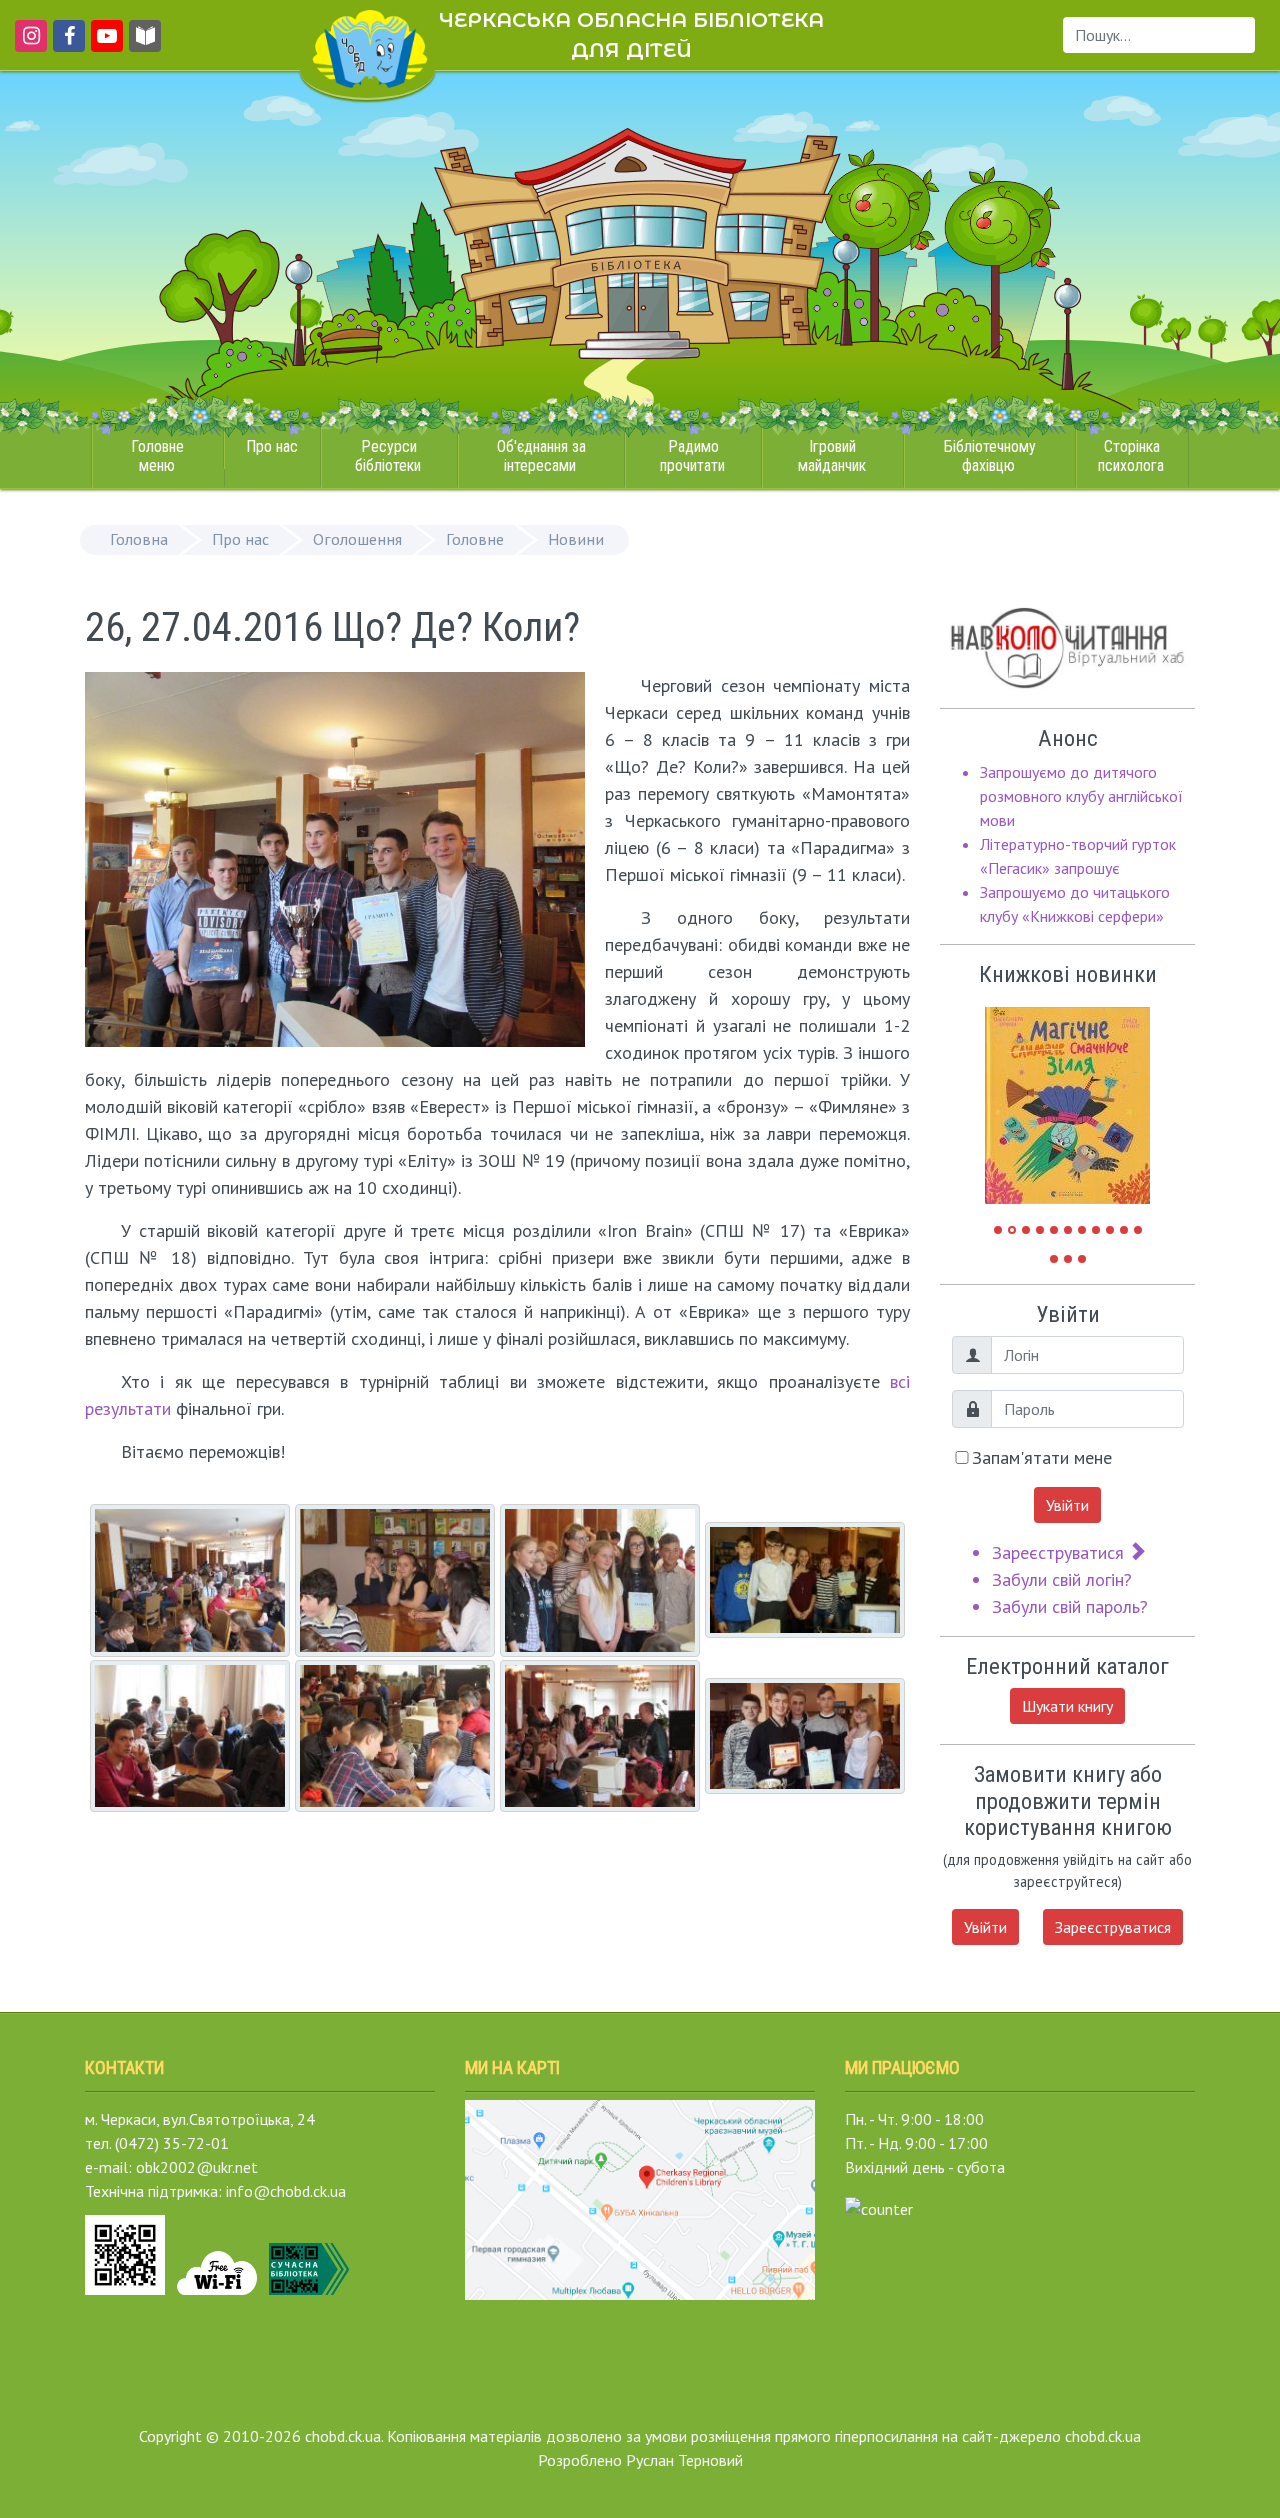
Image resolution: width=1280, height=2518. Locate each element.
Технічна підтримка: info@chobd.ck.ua (215, 2191)
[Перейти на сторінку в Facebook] (65, 45)
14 (1082, 1259)
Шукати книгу (1067, 1706)
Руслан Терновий (684, 2460)
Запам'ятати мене (1042, 1457)
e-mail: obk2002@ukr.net (171, 2167)
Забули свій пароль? (1070, 1606)
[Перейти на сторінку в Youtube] (103, 45)
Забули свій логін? (1062, 1579)
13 (1068, 1259)
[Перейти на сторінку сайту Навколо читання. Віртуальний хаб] (145, 45)
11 (1138, 1230)
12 (1054, 1259)
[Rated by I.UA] (879, 2207)
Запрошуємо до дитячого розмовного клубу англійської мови (1081, 796)
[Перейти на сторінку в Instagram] (27, 45)
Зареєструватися (1060, 1552)
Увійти (1067, 1505)
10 (1124, 1230)
